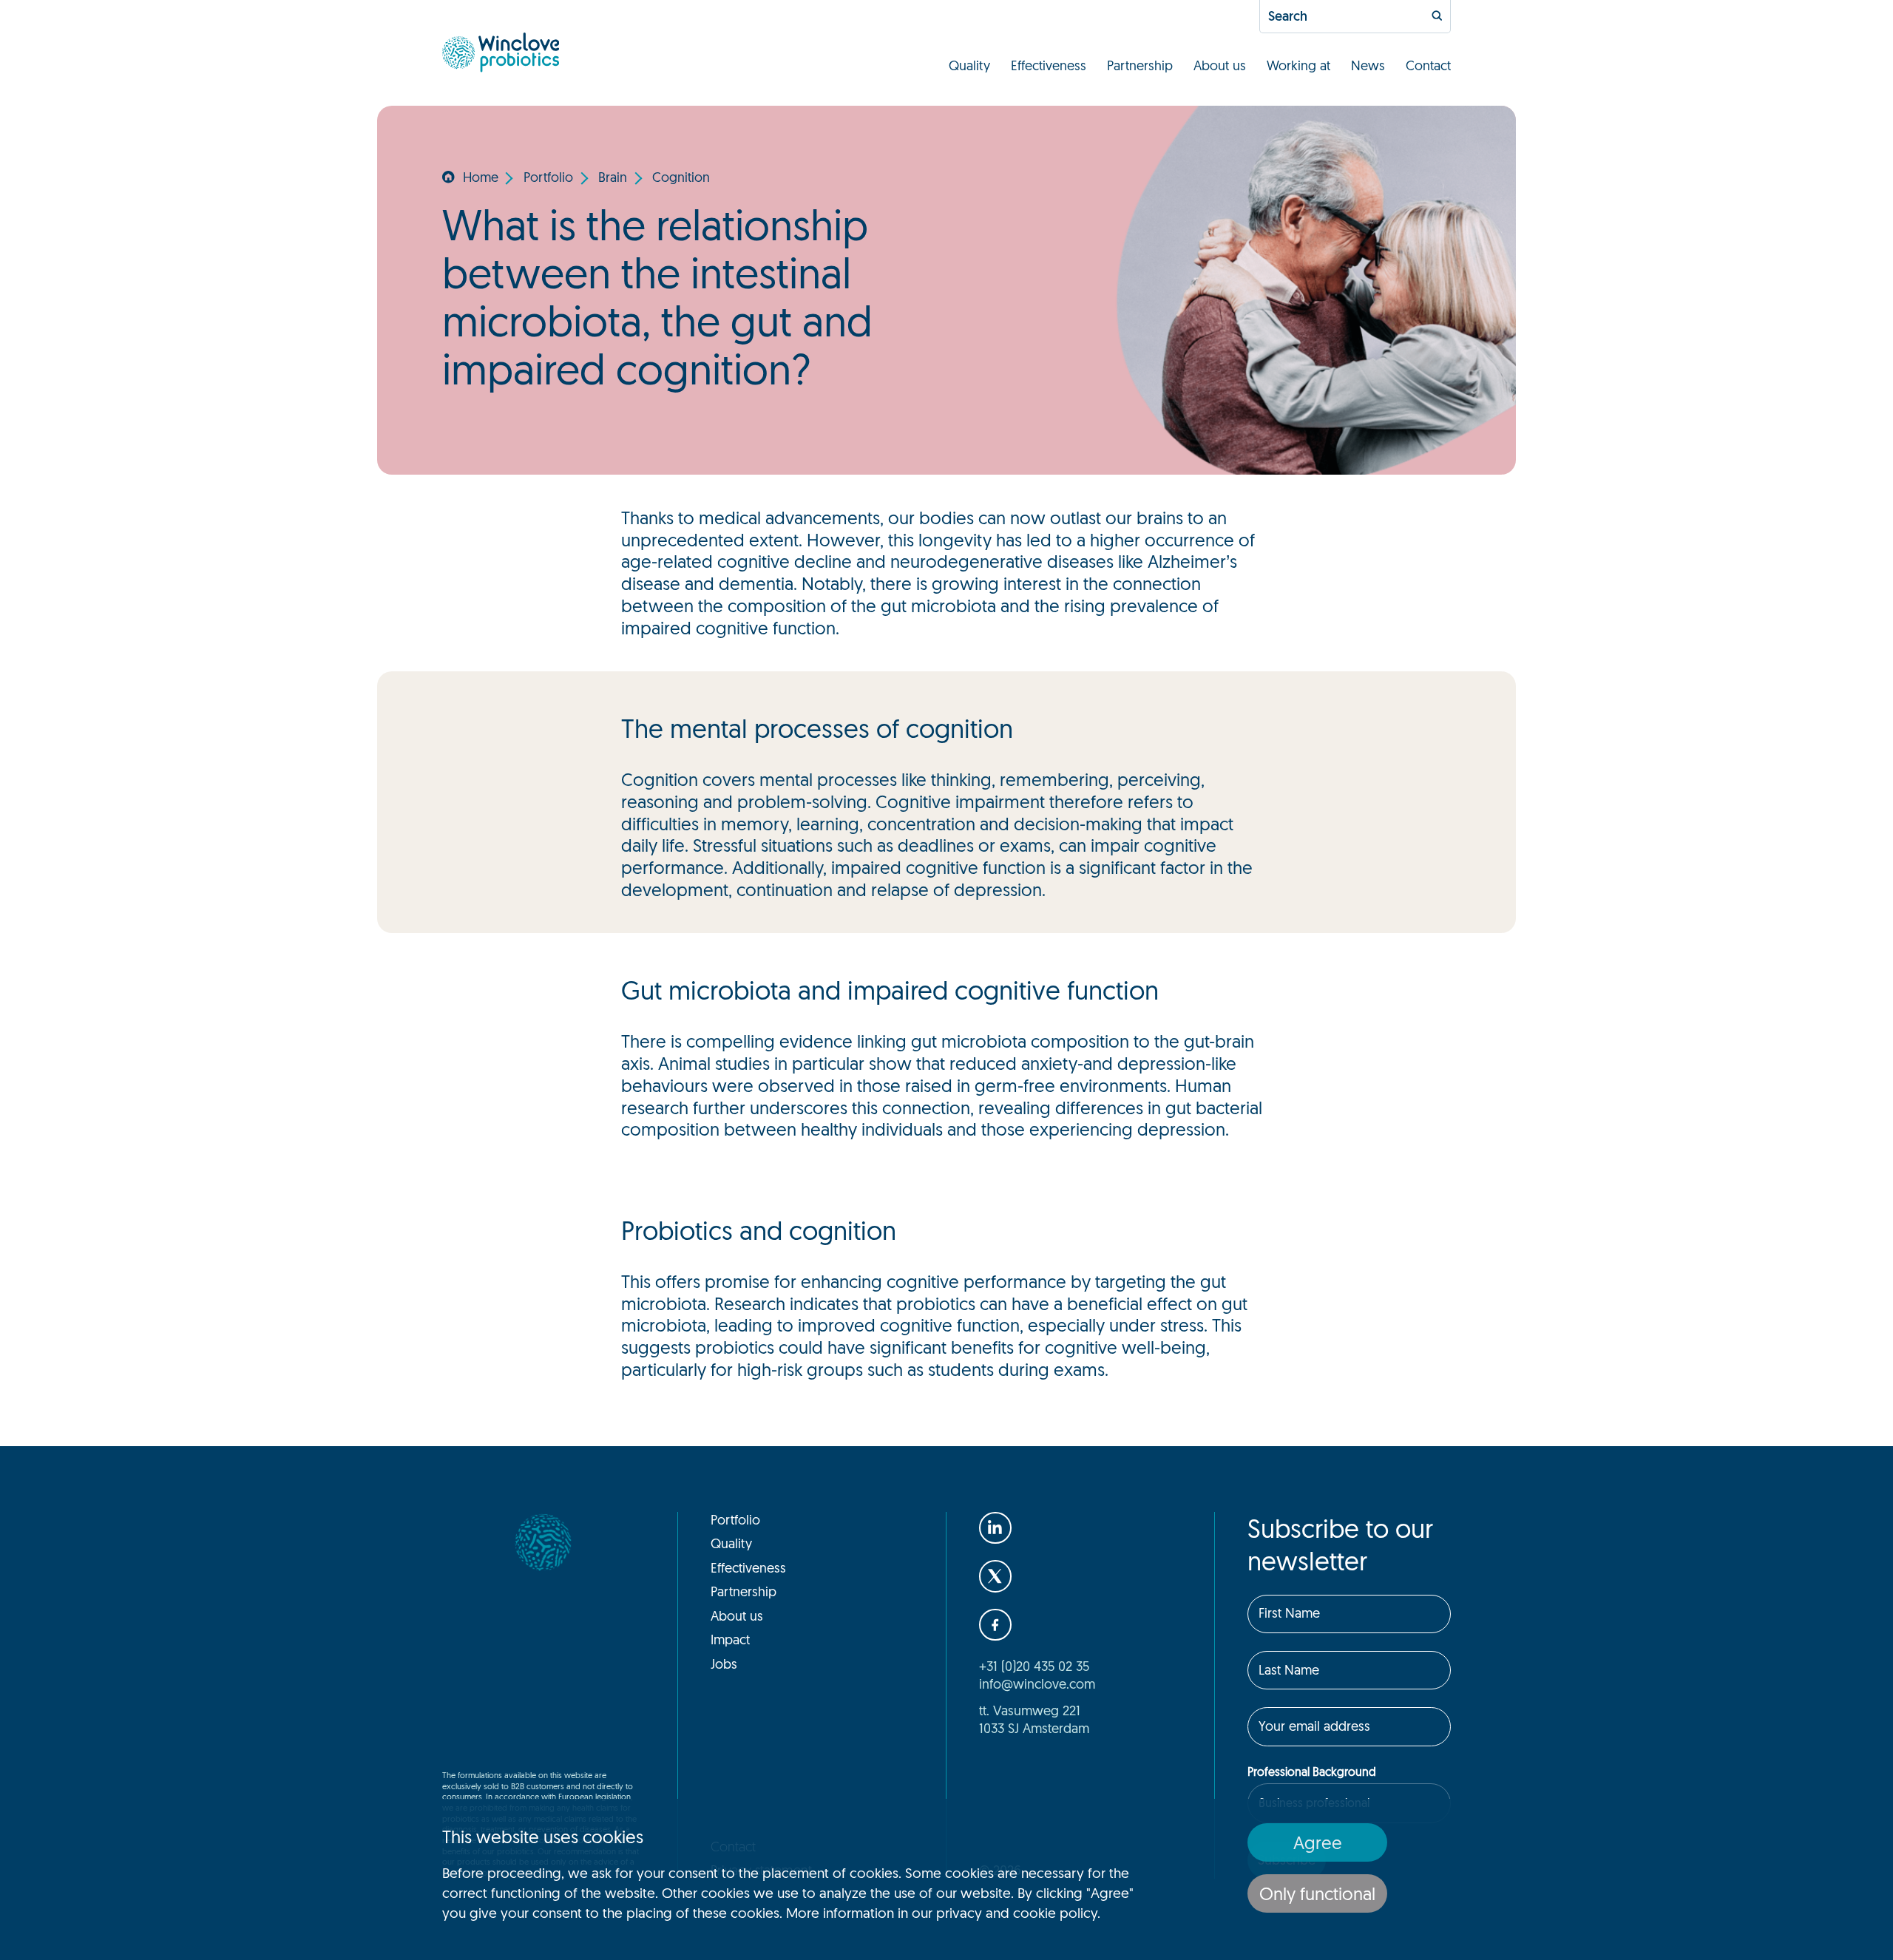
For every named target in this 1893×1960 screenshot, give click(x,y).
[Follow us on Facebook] (995, 1625)
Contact (1428, 65)
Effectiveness (1049, 65)
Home (481, 177)
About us (1220, 65)
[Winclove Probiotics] (501, 52)
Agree (1318, 1842)
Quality (969, 65)
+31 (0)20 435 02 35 (1034, 1666)
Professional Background (1312, 1771)
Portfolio (548, 177)
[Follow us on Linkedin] (995, 1528)
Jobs (724, 1664)
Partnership (1140, 65)
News (1368, 65)
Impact (730, 1639)
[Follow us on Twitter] (995, 1576)
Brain (613, 177)
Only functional (1317, 1893)
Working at (1298, 65)
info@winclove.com (1037, 1683)
